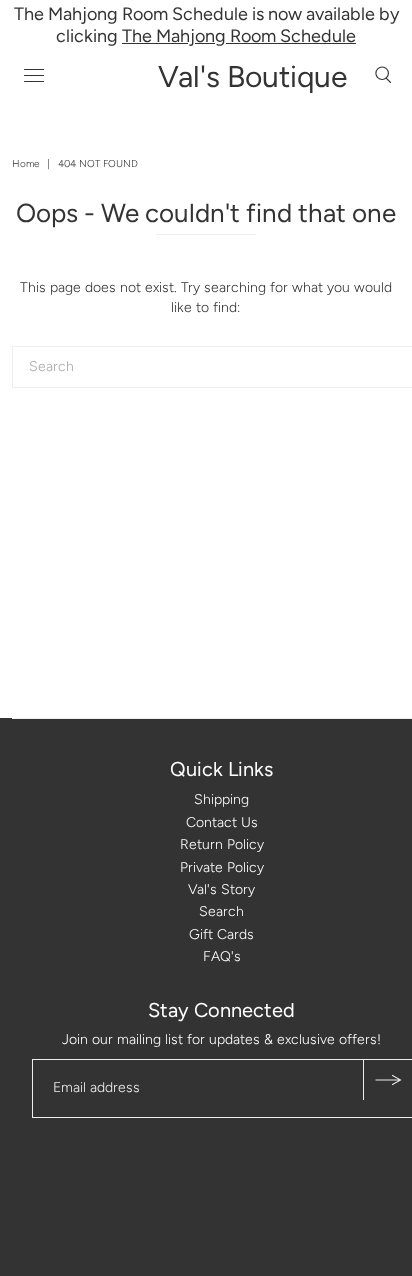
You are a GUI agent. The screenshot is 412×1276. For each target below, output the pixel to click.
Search (221, 911)
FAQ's (222, 956)
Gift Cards (221, 934)
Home (25, 163)
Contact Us (222, 822)
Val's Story (221, 889)
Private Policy (222, 867)
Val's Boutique (252, 76)
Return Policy (222, 844)
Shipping (221, 799)
